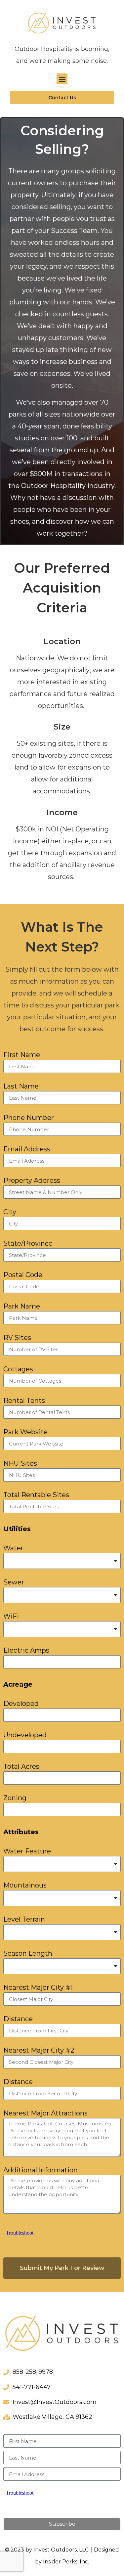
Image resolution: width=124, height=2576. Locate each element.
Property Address (32, 1181)
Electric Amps (26, 1651)
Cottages (18, 1369)
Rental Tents (24, 1401)
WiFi (11, 1617)
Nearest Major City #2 (39, 2051)
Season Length (28, 1954)
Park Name (22, 1307)
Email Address (27, 1149)
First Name (22, 1055)
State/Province (28, 1244)
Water (13, 1548)
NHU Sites (20, 1464)
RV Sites (17, 1338)
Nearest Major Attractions (45, 2113)
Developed (21, 1704)
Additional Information (41, 2170)
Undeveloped (25, 1735)
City (10, 1212)
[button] (62, 79)
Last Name (21, 1087)
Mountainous (25, 1886)
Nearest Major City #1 (38, 1988)
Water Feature (27, 1851)
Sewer (14, 1582)
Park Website (25, 1432)
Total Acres (21, 1767)
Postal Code (23, 1275)
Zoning (15, 1798)
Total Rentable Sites (36, 1495)
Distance (18, 2019)
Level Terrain (24, 1920)
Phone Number (29, 1118)
